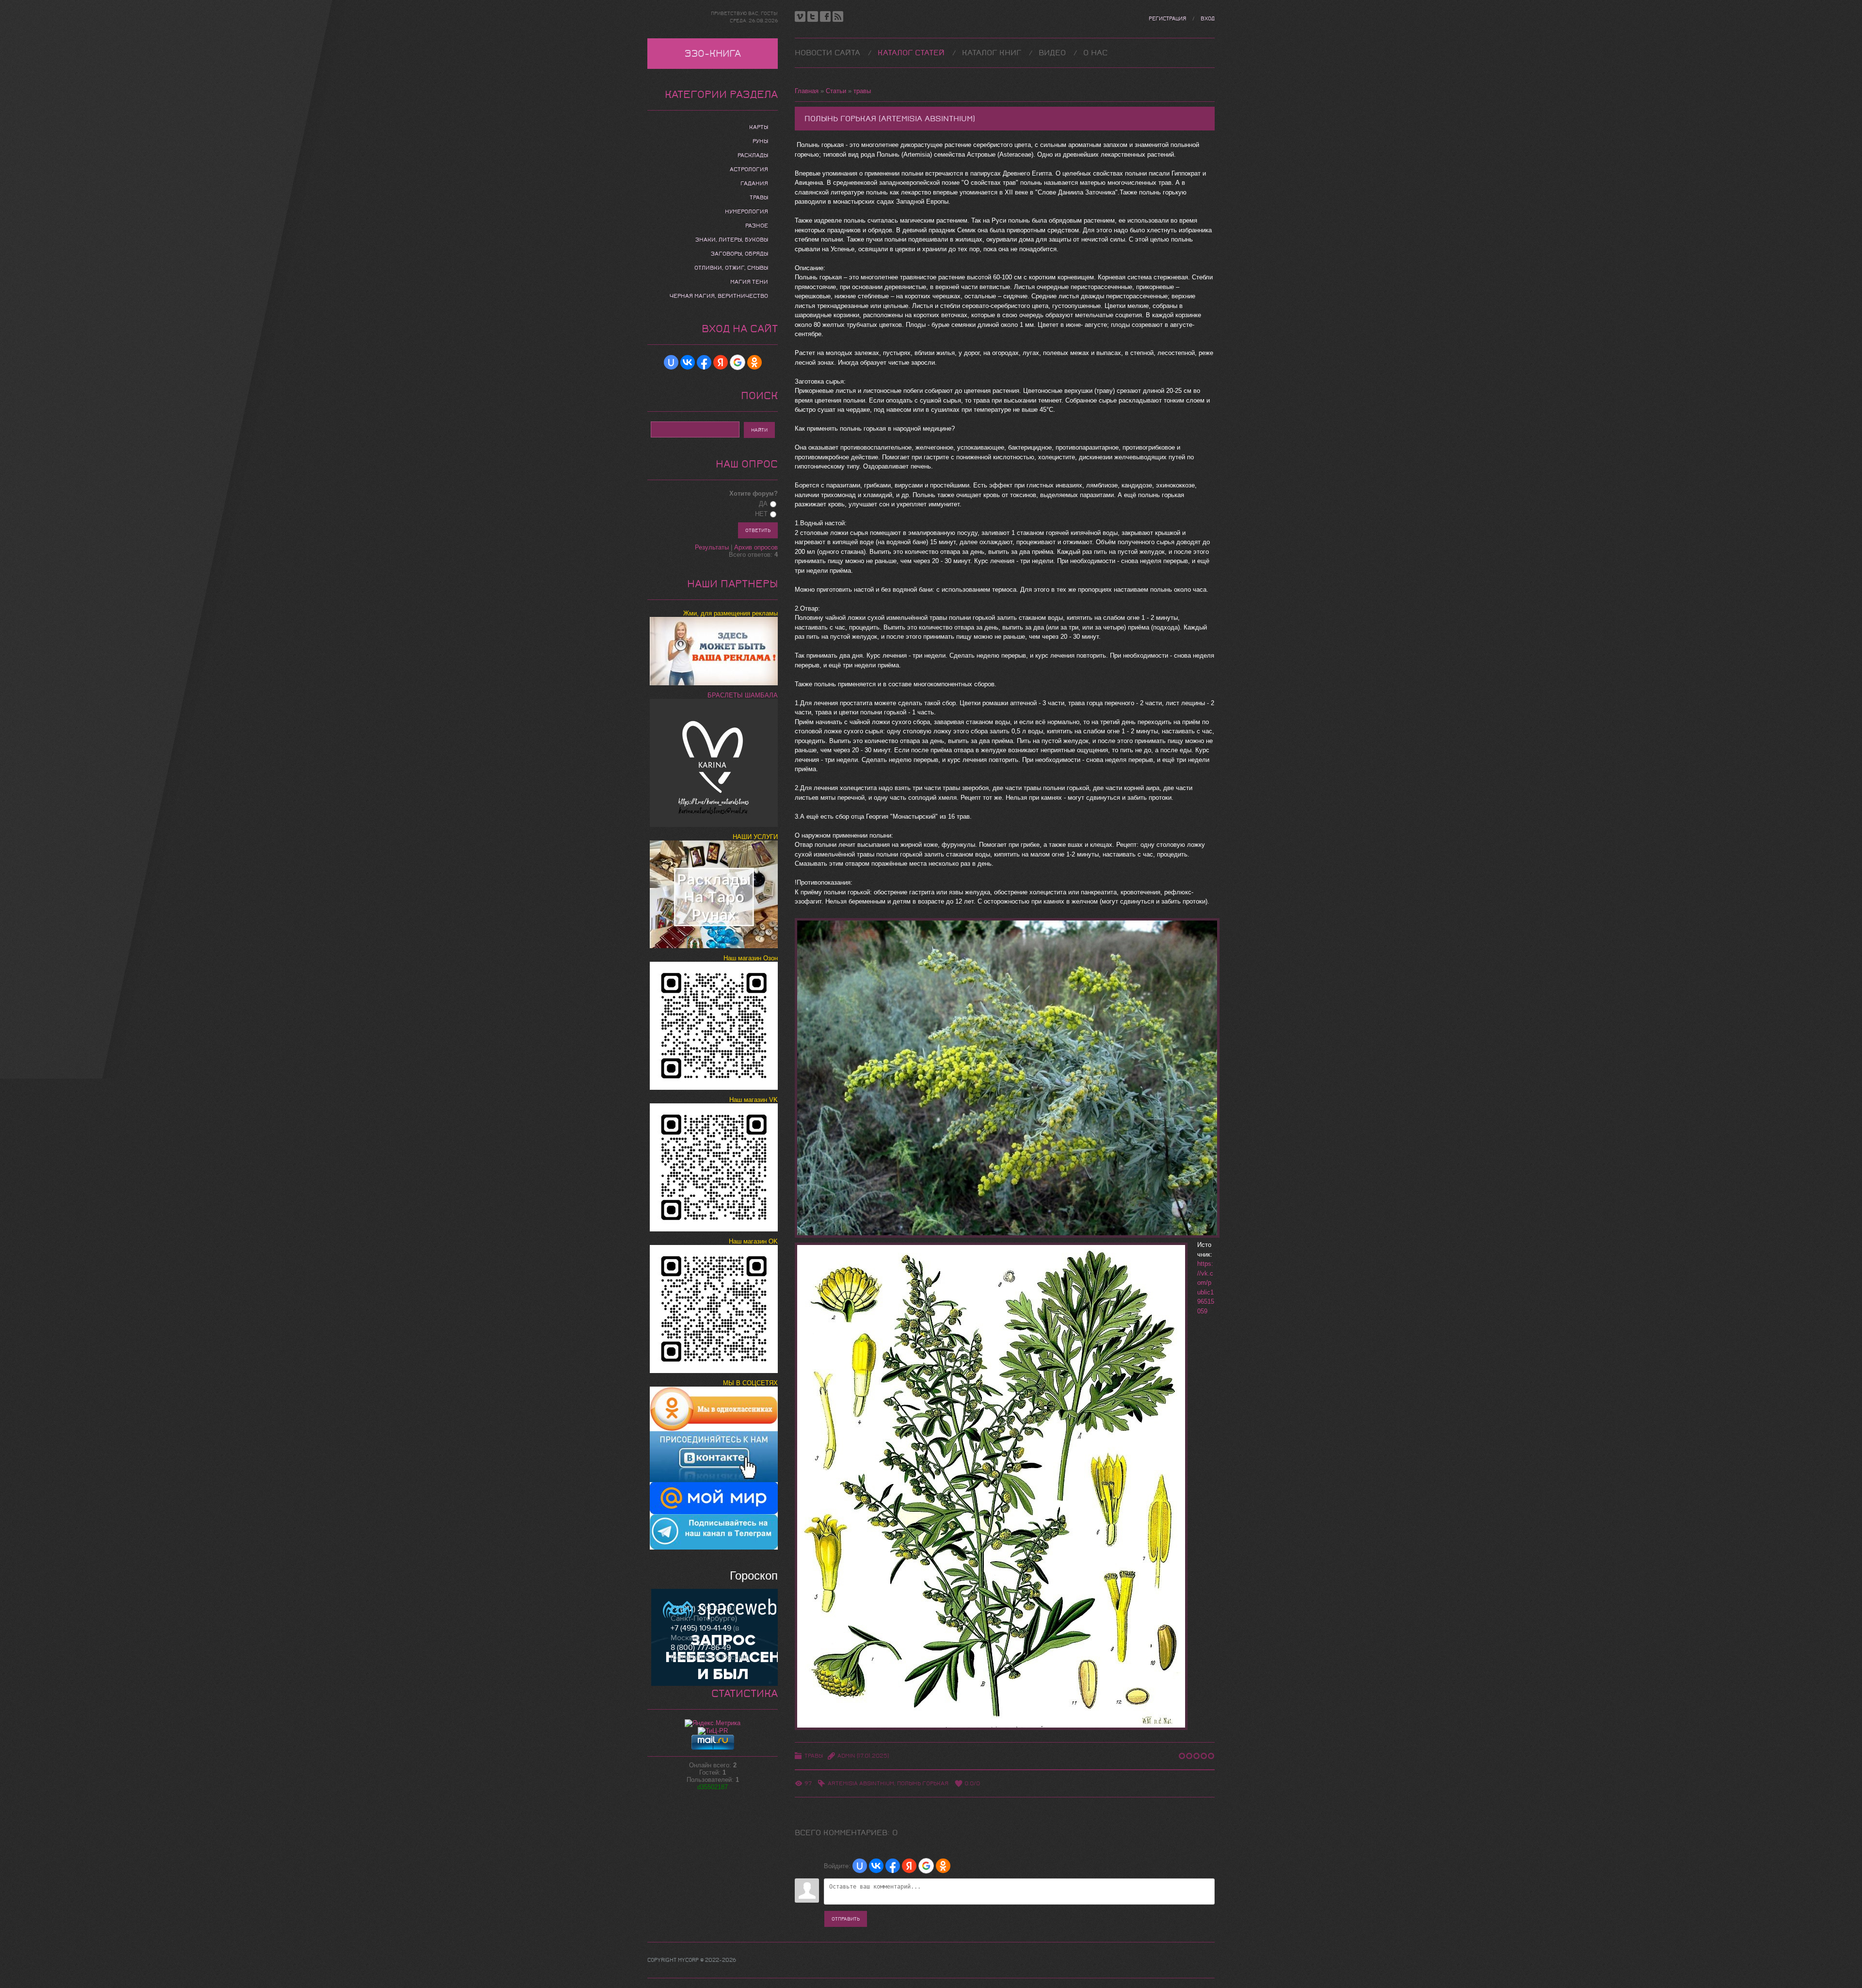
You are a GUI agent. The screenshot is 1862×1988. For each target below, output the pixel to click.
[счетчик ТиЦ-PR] (713, 1731)
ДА (763, 504)
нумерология (746, 211)
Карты (759, 127)
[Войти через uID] (860, 1866)
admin (846, 1756)
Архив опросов (756, 547)
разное (757, 226)
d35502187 (713, 1787)
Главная (807, 91)
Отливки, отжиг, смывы (731, 268)
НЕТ (761, 514)
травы (862, 91)
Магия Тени (749, 282)
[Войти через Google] (926, 1866)
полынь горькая (923, 1783)
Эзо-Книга (713, 54)
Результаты (712, 547)
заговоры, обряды (739, 254)
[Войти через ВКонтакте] (876, 1866)
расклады (753, 155)
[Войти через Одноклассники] (943, 1866)
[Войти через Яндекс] (909, 1866)
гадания (754, 183)
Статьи (836, 91)
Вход (1208, 19)
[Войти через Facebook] (893, 1866)
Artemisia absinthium (861, 1783)
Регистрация (1167, 19)
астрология (749, 169)
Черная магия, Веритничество (719, 296)
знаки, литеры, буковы (732, 240)
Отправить (846, 1919)
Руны (760, 141)
